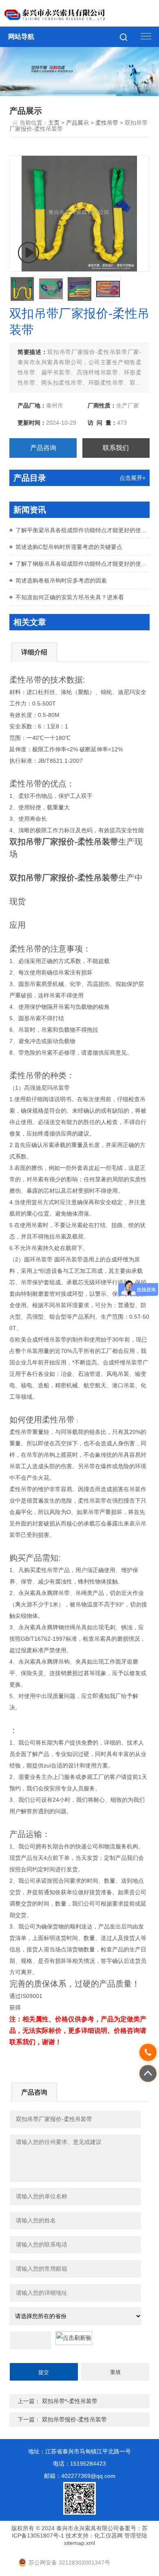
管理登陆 (136, 2536)
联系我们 (116, 448)
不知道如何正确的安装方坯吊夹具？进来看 (70, 597)
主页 (54, 123)
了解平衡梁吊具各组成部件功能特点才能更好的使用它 (83, 530)
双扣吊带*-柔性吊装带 (70, 2401)
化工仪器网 (108, 2536)
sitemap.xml (79, 2543)
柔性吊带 (107, 123)
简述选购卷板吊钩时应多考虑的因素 (61, 580)
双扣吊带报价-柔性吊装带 (74, 2419)
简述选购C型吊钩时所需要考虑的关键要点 (69, 547)
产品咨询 (43, 448)
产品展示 (77, 123)
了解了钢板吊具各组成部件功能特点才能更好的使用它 (83, 564)
